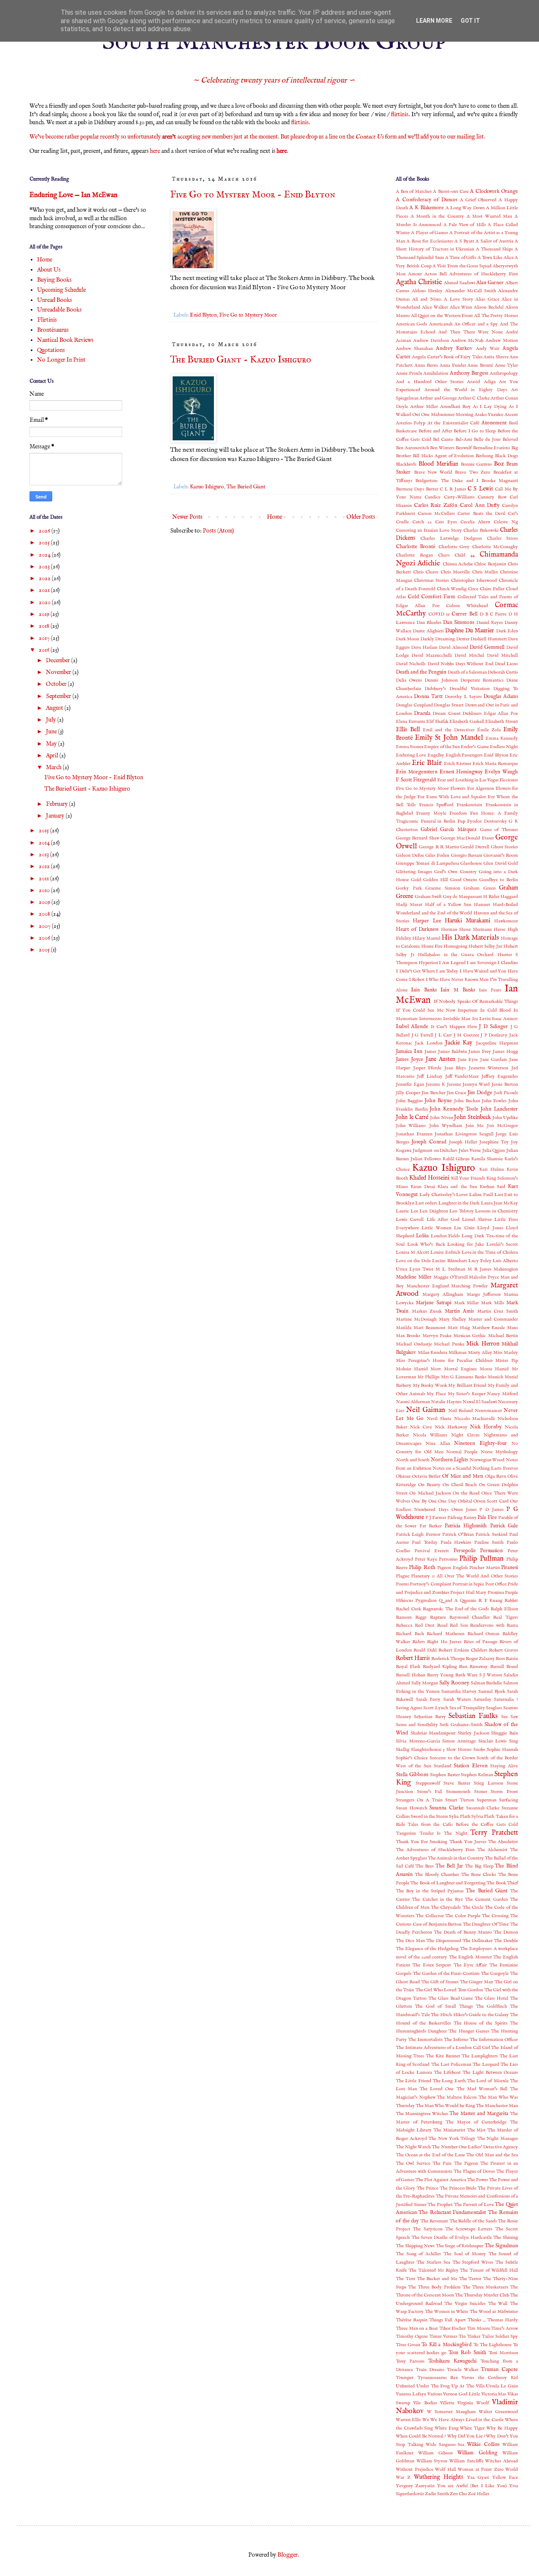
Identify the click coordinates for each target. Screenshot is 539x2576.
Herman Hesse (456, 930)
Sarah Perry (428, 1700)
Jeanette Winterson (489, 1068)
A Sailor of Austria (494, 241)
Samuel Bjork (492, 1692)
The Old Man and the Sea (492, 2155)
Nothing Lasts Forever (495, 1468)
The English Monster (470, 1957)
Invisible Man (457, 1019)
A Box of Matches (414, 192)
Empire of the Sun (442, 747)
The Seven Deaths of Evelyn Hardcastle (452, 2238)
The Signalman (502, 2246)
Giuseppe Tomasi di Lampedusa (427, 863)
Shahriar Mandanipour (433, 1733)
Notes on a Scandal (452, 1468)
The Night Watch (413, 2147)
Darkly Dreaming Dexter (445, 639)
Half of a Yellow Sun (448, 905)
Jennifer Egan (410, 1084)
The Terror (470, 2279)
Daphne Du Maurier (470, 631)
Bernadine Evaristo (492, 448)
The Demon (506, 1932)
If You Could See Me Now (426, 1010)
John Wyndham (446, 1126)
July (52, 720)
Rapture (438, 1617)
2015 (44, 831)
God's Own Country (455, 872)
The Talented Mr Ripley (434, 2270)
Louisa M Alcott (412, 1252)
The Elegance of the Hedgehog (427, 1949)
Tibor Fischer (453, 2328)
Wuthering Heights (439, 2477)
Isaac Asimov (505, 1019)
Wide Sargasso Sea (445, 2445)
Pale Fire (487, 1518)
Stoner (481, 1792)
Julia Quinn (494, 1151)
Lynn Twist (421, 1269)
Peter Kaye (426, 1559)
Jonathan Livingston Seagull (464, 1134)
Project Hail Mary (468, 1593)
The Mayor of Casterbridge (476, 2122)
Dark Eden (507, 631)
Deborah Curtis (503, 672)
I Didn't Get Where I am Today (427, 971)
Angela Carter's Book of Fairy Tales (447, 357)
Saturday (483, 1700)
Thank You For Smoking (422, 1842)
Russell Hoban (411, 1675)
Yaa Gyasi (478, 2477)
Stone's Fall (430, 1792)
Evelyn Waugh (501, 772)
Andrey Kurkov (454, 349)
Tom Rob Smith (467, 2353)
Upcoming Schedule (61, 290)
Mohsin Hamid (412, 1369)
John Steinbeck (472, 1117)
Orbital (465, 1501)
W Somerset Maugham (451, 2412)
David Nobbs (441, 664)
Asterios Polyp (411, 423)
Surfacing (508, 1800)
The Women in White (447, 2312)
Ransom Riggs (411, 1617)
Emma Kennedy (502, 738)
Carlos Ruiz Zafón (436, 506)
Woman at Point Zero (481, 2469)
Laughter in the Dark (459, 1203)
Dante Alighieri (428, 631)
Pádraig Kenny (462, 1518)
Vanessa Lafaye (411, 2394)
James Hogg (505, 1052)
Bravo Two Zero (472, 472)
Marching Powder (469, 1286)
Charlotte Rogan (414, 555)
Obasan (403, 1476)
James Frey (480, 1052)
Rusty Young (440, 1675)
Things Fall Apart (447, 2320)
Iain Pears (490, 990)
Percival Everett (432, 1551)
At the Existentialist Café (453, 423)
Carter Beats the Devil (481, 514)
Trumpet (405, 2378)
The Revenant (434, 2221)
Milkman (458, 1353)
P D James (491, 1510)
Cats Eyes (446, 522)
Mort (436, 1369)
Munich (495, 1377)
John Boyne (438, 1101)
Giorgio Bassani (467, 855)
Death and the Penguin (421, 672)
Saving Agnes (409, 1708)
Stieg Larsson (488, 1783)
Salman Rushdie (487, 1683)
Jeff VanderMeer (462, 1076)
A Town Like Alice (496, 258)
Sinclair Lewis (493, 1741)
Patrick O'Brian (458, 1534)
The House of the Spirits (481, 2023)
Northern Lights (450, 1460)
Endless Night (504, 747)
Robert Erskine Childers (463, 1650)
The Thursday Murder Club (482, 2295)
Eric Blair (427, 763)
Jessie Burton (505, 1084)
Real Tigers (506, 1617)
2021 (45, 590)
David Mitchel (469, 655)
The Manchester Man (497, 2106)
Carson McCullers (436, 514)
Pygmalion (426, 1601)
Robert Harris (413, 1658)
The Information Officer (494, 2040)
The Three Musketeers (485, 2287)
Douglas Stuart (449, 705)
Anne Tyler (506, 365)
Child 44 (464, 555)
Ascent (511, 415)
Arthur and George (438, 398)
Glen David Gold (501, 863)
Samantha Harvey (459, 1692)
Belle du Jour (487, 440)
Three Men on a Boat (417, 2328)
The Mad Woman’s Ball (482, 2089)
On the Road (466, 1493)
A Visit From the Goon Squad (462, 266)
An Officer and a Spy (476, 324)
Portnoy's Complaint (430, 1584)
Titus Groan (408, 2345)
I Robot (417, 980)
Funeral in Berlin (438, 821)
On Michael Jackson (430, 1493)
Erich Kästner (458, 764)
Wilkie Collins (483, 2445)
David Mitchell (502, 655)
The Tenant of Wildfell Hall (489, 2270)
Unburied (405, 2386)
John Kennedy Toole (454, 1109)
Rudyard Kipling (440, 1667)
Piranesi (510, 1568)
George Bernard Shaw (418, 838)
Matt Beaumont (430, 1328)
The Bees (424, 1866)
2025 (45, 543)
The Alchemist (492, 1850)
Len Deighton (434, 1211)
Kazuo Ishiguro (207, 487)
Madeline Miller (414, 1277)
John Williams (411, 1126)
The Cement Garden (486, 1899)
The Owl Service (413, 2163)
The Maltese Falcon (457, 2097)
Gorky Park (409, 888)
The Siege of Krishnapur (460, 2246)
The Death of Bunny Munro (463, 1932)
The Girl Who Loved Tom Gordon (449, 1990)
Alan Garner (490, 283)
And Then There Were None (471, 332)
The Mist (476, 2130)
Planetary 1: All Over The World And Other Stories (464, 1576)
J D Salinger (493, 1027)
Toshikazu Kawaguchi (452, 2361)
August (55, 708)
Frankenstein (469, 805)
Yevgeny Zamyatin (415, 2486)
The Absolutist (503, 1842)
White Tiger (472, 2428)
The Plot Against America (440, 2180)
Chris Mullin (485, 572)
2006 (45, 938)
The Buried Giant (246, 487)
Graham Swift (428, 897)
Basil (513, 423)
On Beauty (429, 1485)
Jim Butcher (434, 1093)
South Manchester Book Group (274, 42)
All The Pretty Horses (496, 316)
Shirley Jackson (474, 1733)
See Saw (510, 1717)
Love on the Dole (413, 1261)
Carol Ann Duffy (480, 506)
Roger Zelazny (480, 1659)
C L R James (453, 489)
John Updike (505, 1118)
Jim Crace (457, 1093)
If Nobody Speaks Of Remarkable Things (476, 1002)
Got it (470, 21)
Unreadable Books (59, 310)
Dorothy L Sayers (463, 697)
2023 (45, 567)
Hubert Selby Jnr (485, 946)
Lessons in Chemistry (496, 1211)
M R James (479, 1269)
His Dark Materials (470, 938)
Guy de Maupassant (463, 897)
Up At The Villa (468, 2386)
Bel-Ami (464, 440)
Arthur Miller (424, 407)
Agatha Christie (419, 282)
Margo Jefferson (484, 1295)
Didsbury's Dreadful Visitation (457, 689)
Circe (473, 589)
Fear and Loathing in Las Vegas (468, 780)
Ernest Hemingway (461, 772)
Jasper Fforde (427, 1068)
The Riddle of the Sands (473, 2221)
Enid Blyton (203, 315)
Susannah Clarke (483, 1808)
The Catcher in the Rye (437, 1899)
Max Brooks (408, 1336)
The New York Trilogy (452, 2139)
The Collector (430, 1916)
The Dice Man (410, 1941)
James (430, 1052)
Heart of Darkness (417, 930)
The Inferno (456, 2040)
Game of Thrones (499, 830)
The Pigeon (466, 2163)
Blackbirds (406, 464)
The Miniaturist (449, 2130)
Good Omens (464, 880)
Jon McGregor (502, 1126)
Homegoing (455, 946)
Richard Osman (484, 1634)
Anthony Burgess (469, 373)
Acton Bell (436, 274)
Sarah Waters (457, 1700)
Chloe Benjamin (490, 564)
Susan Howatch (412, 1808)
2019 (45, 614)
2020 (45, 602)
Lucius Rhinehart (449, 1261)
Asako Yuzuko (489, 415)
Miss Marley (506, 1353)
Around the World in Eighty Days (466, 390)
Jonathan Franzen (414, 1134)
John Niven (442, 1118)
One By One (424, 1501)
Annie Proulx (409, 373)
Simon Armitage (459, 1741)
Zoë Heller (479, 2494)
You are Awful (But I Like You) (472, 2486)
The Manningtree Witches (422, 2114)
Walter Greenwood (498, 2412)
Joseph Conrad (429, 1142)
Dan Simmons (459, 623)
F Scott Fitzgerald (416, 780)
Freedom (458, 813)
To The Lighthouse (492, 2345)
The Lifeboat (447, 2073)
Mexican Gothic (470, 1336)
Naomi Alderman (413, 1402)
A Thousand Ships (494, 249)
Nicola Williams (430, 1435)
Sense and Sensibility (417, 1725)
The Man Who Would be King (445, 2106)
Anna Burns (426, 365)
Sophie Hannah (502, 1750)
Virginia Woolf (473, 2403)
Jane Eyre (468, 1060)
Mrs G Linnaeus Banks (464, 1377)
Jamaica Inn (409, 1052)
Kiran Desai (423, 1187)
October (57, 684)
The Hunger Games (469, 2031)
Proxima (496, 1593)
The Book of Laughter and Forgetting (448, 1883)
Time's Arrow (504, 2328)
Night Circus (465, 1435)
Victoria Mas (494, 2394)
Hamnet (482, 905)
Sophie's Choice (412, 1758)
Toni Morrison (503, 2353)
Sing (514, 1741)
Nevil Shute (439, 1419)
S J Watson (491, 1675)
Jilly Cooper (408, 1093)
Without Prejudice (415, 2469)
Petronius (448, 1559)
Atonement (494, 423)
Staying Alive (504, 1766)
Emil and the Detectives (448, 730)
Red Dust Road (431, 1625)
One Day (447, 1501)
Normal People (462, 1452)
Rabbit (511, 1601)
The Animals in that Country (456, 1858)
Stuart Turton (460, 1800)
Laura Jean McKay (499, 1203)
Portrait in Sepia (468, 1584)
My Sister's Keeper (467, 1394)
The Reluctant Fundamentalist (452, 2213)
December (59, 661)
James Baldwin (452, 1052)
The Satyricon (427, 2229)
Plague (403, 1576)
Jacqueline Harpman (497, 1043)
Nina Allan (438, 1444)
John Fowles (494, 1101)
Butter (432, 489)
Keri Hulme (492, 1169)
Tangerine (406, 1833)
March (54, 767)
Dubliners (472, 714)
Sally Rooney (454, 1683)
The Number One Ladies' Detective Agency (475, 2147)
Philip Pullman (481, 1559)
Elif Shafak (437, 722)
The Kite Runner (443, 2056)
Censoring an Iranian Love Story (429, 530)
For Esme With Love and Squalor (452, 797)
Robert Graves (503, 1650)
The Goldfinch (491, 2006)
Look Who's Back (426, 1244)
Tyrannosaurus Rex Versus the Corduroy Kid (468, 2378)
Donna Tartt (428, 697)
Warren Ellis (408, 2420)
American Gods (411, 324)
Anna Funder (453, 365)
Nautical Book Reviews (65, 340)
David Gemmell (487, 647)
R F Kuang (490, 1601)
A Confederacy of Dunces (427, 200)
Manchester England (428, 1286)
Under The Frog (433, 2386)
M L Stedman (450, 1269)
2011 (44, 879)
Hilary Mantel (426, 938)
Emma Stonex (410, 747)
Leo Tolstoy (462, 1211)
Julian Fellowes (426, 1159)
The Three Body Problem (434, 2287)
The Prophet (440, 2205)
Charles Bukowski (481, 530)
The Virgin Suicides (465, 2304)
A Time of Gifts (461, 258)
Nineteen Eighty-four (480, 1444)
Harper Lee (427, 921)
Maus (512, 1328)
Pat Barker (431, 1526)
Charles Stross (502, 538)
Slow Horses (459, 1750)
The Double (506, 1941)
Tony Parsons (410, 2361)
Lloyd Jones (490, 1228)
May (52, 744)
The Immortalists (425, 2040)
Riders (419, 1642)
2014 (45, 843)
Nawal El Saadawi (480, 1402)
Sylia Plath (459, 1817)
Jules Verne (470, 1151)
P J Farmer (436, 1518)
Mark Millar (467, 1303)
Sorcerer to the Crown (452, 1758)
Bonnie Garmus (476, 464)
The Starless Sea (433, 2262)
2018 (45, 626)
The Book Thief (502, 1883)
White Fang (447, 2428)
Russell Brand (504, 1667)
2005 (45, 950)
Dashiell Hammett (488, 639)
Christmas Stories (431, 581)
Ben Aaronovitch (412, 448)
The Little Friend (414, 2081)
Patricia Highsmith (466, 1526)
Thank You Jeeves (468, 1842)
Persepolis (464, 1551)
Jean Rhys (455, 1068)
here (155, 151)
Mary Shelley (452, 1319)
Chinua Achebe (458, 564)
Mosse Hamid (494, 1369)
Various (435, 2394)
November (59, 672)
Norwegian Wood (487, 1460)
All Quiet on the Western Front (442, 316)
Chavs (444, 555)
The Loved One (436, 2089)
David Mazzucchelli (432, 655)
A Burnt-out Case (451, 192)
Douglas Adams (501, 697)
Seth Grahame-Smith (461, 1725)
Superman (487, 1800)
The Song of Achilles (418, 2254)
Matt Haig (459, 1328)
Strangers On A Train (419, 1800)
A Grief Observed (478, 200)
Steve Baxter (457, 1783)
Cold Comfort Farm (431, 597)
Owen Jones (464, 1510)
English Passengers (464, 755)
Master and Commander (493, 1319)
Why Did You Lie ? (466, 2436)
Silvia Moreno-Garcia (418, 1741)
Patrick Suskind (491, 1534)
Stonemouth (458, 1792)
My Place (436, 1394)
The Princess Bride (458, 2188)
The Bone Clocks (479, 1875)
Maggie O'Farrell (451, 1277)
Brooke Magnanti (500, 481)
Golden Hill (436, 880)
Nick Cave (421, 1427)
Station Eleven (471, 1766)
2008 (45, 914)
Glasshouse (471, 863)
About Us (49, 270)
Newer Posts (187, 517)
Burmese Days (410, 489)
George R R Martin (439, 847)
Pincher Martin (484, 1568)
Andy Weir (488, 349)
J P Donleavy (494, 1035)
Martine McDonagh (416, 1319)
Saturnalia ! (506, 1700)
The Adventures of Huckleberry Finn (435, 1850)
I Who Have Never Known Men (457, 980)
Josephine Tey (494, 1142)
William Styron (432, 2461)
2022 (45, 578)
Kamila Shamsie (487, 1159)
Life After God (443, 1220)
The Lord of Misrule (488, 2081)
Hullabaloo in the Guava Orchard (456, 955)
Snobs (479, 1750)
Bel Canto (443, 440)
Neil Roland (460, 1411)
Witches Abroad (502, 2461)
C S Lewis (480, 489)
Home (275, 517)
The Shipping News (415, 2246)
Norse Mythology (499, 1452)
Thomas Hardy (503, 2320)
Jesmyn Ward (476, 1084)
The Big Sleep (479, 1866)
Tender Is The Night (443, 1833)
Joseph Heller (463, 1142)
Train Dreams (430, 2370)
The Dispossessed (443, 1941)
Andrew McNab (467, 341)
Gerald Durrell (475, 847)
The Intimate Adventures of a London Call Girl (443, 2048)
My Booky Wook (430, 1385)
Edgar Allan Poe (501, 714)
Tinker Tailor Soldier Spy (492, 2336)
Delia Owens (409, 680)
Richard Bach (410, 1634)
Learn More (434, 21)
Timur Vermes (443, 2336)
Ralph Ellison (504, 1609)
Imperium (468, 1010)
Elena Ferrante (411, 722)
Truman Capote (499, 2370)
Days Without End (474, 664)
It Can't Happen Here (454, 1027)
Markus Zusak (427, 1311)
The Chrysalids (446, 1907)
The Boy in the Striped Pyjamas (430, 1891)
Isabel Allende (412, 1027)
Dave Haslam (424, 647)
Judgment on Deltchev (435, 1151)
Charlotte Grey (454, 547)
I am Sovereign (481, 963)
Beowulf (464, 448)
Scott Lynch (436, 1708)
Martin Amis (459, 1311)
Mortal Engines (460, 1369)
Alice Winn (461, 307)
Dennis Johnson (441, 680)
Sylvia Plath (483, 1817)
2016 (45, 650)
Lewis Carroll (410, 1220)
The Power (478, 2180)
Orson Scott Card (491, 1501)
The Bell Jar (449, 1866)
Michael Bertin (503, 1336)
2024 (45, 555)
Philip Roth (422, 1568)
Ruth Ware (466, 1675)
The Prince (427, 2188)
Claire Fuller (492, 589)
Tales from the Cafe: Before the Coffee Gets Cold (463, 1825)
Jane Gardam (494, 1060)
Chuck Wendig (452, 589)
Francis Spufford (436, 805)
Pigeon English (452, 1568)
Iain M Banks (458, 990)
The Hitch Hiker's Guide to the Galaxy (470, 2015)
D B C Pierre (493, 614)
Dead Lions (506, 664)
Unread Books (55, 300)
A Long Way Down (465, 208)
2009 (45, 902)
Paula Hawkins (456, 1542)
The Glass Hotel (491, 1998)
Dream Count (447, 714)
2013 (44, 855)
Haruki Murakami (467, 921)
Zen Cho (458, 2494)
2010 (45, 890)
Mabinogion (506, 1269)
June (52, 732)
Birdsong (484, 456)
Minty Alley (480, 1353)
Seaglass (494, 1708)
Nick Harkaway (451, 1427)
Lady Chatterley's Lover (444, 1195)
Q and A (448, 1601)
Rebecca (404, 1625)
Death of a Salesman (467, 672)
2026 (45, 531)
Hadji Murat (409, 905)
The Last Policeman (451, 2065)
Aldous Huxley (427, 291)
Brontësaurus (53, 330)
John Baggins (409, 1101)
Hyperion (428, 963)
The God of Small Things (444, 2006)
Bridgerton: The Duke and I (447, 481)
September (59, 696)
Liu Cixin (464, 1228)
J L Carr (443, 1035)
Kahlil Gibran (456, 1159)
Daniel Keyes (490, 623)
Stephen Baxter (445, 1775)
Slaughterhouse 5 (428, 1750)
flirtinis (400, 115)
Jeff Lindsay (430, 1076)
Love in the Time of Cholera (490, 1252)
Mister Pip (507, 1361)
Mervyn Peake (437, 1336)
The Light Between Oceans (490, 2073)
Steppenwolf (428, 1783)
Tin (462, 2336)
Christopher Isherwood (474, 581)
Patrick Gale (504, 1526)
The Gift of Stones (440, 1982)
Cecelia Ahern (475, 522)
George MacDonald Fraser (467, 838)
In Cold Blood (495, 1010)
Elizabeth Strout (502, 722)
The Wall (498, 2304)
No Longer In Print (61, 360)
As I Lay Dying (490, 407)
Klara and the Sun (457, 1187)
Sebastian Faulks (473, 1716)
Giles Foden (437, 855)
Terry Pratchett (494, 1833)
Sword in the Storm (429, 1817)
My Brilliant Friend (467, 1385)
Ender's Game (475, 747)
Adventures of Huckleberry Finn (484, 274)
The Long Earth (449, 2081)
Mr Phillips (428, 1377)
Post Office (496, 1584)
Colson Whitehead (467, 606)
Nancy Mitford (502, 1394)
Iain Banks (424, 990)
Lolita (422, 1236)
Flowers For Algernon (472, 789)
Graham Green (480, 888)
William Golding (477, 2453)
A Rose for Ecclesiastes (430, 241)
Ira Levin (481, 1019)
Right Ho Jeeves (444, 1642)
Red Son (459, 1625)
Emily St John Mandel (449, 738)
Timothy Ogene (412, 2336)
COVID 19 (439, 614)
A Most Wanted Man (490, 216)
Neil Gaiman (426, 1410)
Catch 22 (422, 522)
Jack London (428, 1043)
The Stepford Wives (473, 2262)
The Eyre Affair (470, 1965)
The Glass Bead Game (451, 1998)
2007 (45, 926)
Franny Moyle (431, 813)
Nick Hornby (486, 1427)
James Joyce (410, 1060)
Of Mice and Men (463, 1476)
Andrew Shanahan (414, 349)
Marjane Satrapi (434, 1303)
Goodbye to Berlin (499, 880)
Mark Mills (492, 1303)
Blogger (288, 2555)
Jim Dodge (480, 1093)
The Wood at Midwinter (494, 2312)
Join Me (474, 1126)
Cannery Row (492, 497)
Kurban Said (492, 1187)
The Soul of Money (465, 2254)
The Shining (506, 2238)
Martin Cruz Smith (498, 1311)
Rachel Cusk (408, 1609)
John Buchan (467, 1101)
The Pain (442, 2163)
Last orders (426, 1203)
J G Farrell (422, 1035)
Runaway (479, 1667)
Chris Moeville (455, 572)
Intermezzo (430, 1019)
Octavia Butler (426, 1476)
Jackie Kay (459, 1043)
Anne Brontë (480, 365)
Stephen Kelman (477, 1775)
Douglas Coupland (414, 705)
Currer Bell (464, 614)
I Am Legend (452, 963)
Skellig (403, 1750)
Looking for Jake (466, 1244)
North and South (413, 1460)
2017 (45, 638)
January (56, 816)
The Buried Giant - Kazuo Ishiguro (241, 360)
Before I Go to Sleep (475, 431)
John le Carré (412, 1117)
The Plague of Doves (474, 2171)
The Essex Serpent (432, 1965)
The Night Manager (498, 2139)
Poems (402, 1584)
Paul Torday (425, 1542)
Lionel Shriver (477, 1220)
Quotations (51, 350)
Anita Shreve (496, 357)
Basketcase (406, 431)
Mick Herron (483, 1344)
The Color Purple (463, 1916)
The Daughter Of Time (486, 1924)
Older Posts (361, 517)
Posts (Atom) (219, 531)
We (426, 2420)
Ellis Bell (408, 730)
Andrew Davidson (431, 341)
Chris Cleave (426, 572)
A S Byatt (464, 241)
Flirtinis (47, 320)
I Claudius (508, 963)
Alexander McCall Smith (471, 291)
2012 (45, 866)
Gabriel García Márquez (449, 830)
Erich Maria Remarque (495, 764)
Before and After (435, 431)
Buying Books (54, 280)
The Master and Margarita (479, 2114)
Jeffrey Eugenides (500, 1076)
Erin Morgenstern (417, 772)
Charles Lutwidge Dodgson (451, 538)
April (53, 756)
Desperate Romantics (482, 680)
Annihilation (436, 373)
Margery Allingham (443, 1295)
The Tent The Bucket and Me (427, 2279)
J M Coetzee (466, 1035)
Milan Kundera (433, 1353)
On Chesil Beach (460, 1485)
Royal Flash (408, 1667)
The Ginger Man (477, 1982)
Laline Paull (481, 1195)
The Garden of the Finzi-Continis (446, 1974)
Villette (447, 2403)
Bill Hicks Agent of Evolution (443, 456)
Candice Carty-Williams (450, 497)
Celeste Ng (506, 522)
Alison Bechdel (489, 307)
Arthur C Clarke (474, 398)
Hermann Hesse (489, 930)
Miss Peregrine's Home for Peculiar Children (444, 1361)
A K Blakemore (427, 208)
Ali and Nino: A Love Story (443, 299)
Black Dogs (506, 456)
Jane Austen (440, 1059)
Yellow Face (505, 2477)
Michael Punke (449, 1344)
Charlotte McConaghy (495, 547)
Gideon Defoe (410, 855)
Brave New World (433, 472)
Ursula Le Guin (502, 2386)
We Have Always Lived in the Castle (467, 2420)
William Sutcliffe (466, 2461)
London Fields (446, 1236)
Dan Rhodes (429, 623)
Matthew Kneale (489, 1328)
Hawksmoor (506, 921)
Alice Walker (435, 307)
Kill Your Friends (468, 1178)
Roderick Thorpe (448, 1659)
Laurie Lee (407, 1211)
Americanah (441, 324)
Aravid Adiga (481, 382)
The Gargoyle (495, 1974)
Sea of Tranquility (467, 1708)
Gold (416, 880)
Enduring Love (411, 755)
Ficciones (509, 780)
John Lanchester (499, 1109)
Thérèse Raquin (412, 2320)
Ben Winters (442, 448)
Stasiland (443, 1766)
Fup (461, 821)
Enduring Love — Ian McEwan (73, 195)
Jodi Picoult (506, 1093)
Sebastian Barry (430, 1717)
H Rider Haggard (500, 897)
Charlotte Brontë (416, 547)
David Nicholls (411, 664)
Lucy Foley (480, 1261)
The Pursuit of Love (474, 2205)
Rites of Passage (480, 1642)
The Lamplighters (480, 2056)
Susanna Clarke (446, 1808)
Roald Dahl (425, 1650)
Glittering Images (414, 872)
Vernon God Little (462, 2394)
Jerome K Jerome (443, 1084)
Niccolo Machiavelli (475, 1419)
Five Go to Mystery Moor (248, 315)
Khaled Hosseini (429, 1178)
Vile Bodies (425, 2403)
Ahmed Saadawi (459, 283)
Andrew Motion (502, 341)
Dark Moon (407, 639)
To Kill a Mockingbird (446, 2345)
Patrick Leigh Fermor (418, 1534)
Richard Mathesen (446, 1634)
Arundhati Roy (455, 407)
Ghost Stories (504, 847)
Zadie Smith (437, 2494)
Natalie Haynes (446, 1402)
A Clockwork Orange (494, 192)
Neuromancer (488, 1411)
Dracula (422, 714)
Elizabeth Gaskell (467, 722)
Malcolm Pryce (484, 1277)
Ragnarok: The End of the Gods (456, 1609)
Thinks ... (476, 2320)
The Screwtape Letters (469, 2229)
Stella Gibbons (412, 1775)
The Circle (473, 1907)
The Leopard (486, 2065)
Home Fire (432, 946)
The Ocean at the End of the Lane (430, 2155)
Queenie (468, 1601)
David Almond (453, 647)
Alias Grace (487, 299)
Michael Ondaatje (414, 1344)
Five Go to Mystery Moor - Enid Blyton (253, 195)
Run (463, 1667)
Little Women (436, 1228)
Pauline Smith (489, 1542)
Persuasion (491, 1551)
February (57, 804)
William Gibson (435, 2453)
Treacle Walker (463, 2370)
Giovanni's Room (501, 855)
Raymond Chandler (470, 1617)
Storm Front (504, 1792)
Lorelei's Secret (502, 1244)
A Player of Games (430, 233)
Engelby (436, 755)
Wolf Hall (446, 2469)
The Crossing (495, 1916)
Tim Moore (479, 2328)
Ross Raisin (507, 1659)
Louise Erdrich (445, 1252)
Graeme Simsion (443, 888)
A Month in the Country (437, 216)
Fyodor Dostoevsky (487, 821)
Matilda (404, 1328)
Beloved (510, 440)
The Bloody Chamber (437, 1875)
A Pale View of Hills (465, 225)
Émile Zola (489, 730)
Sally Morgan (425, 1683)
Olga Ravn (496, 1476)
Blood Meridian (438, 464)
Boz (499, 464)
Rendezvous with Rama (494, 1625)
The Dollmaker (478, 1941)
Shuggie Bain (504, 1733)
